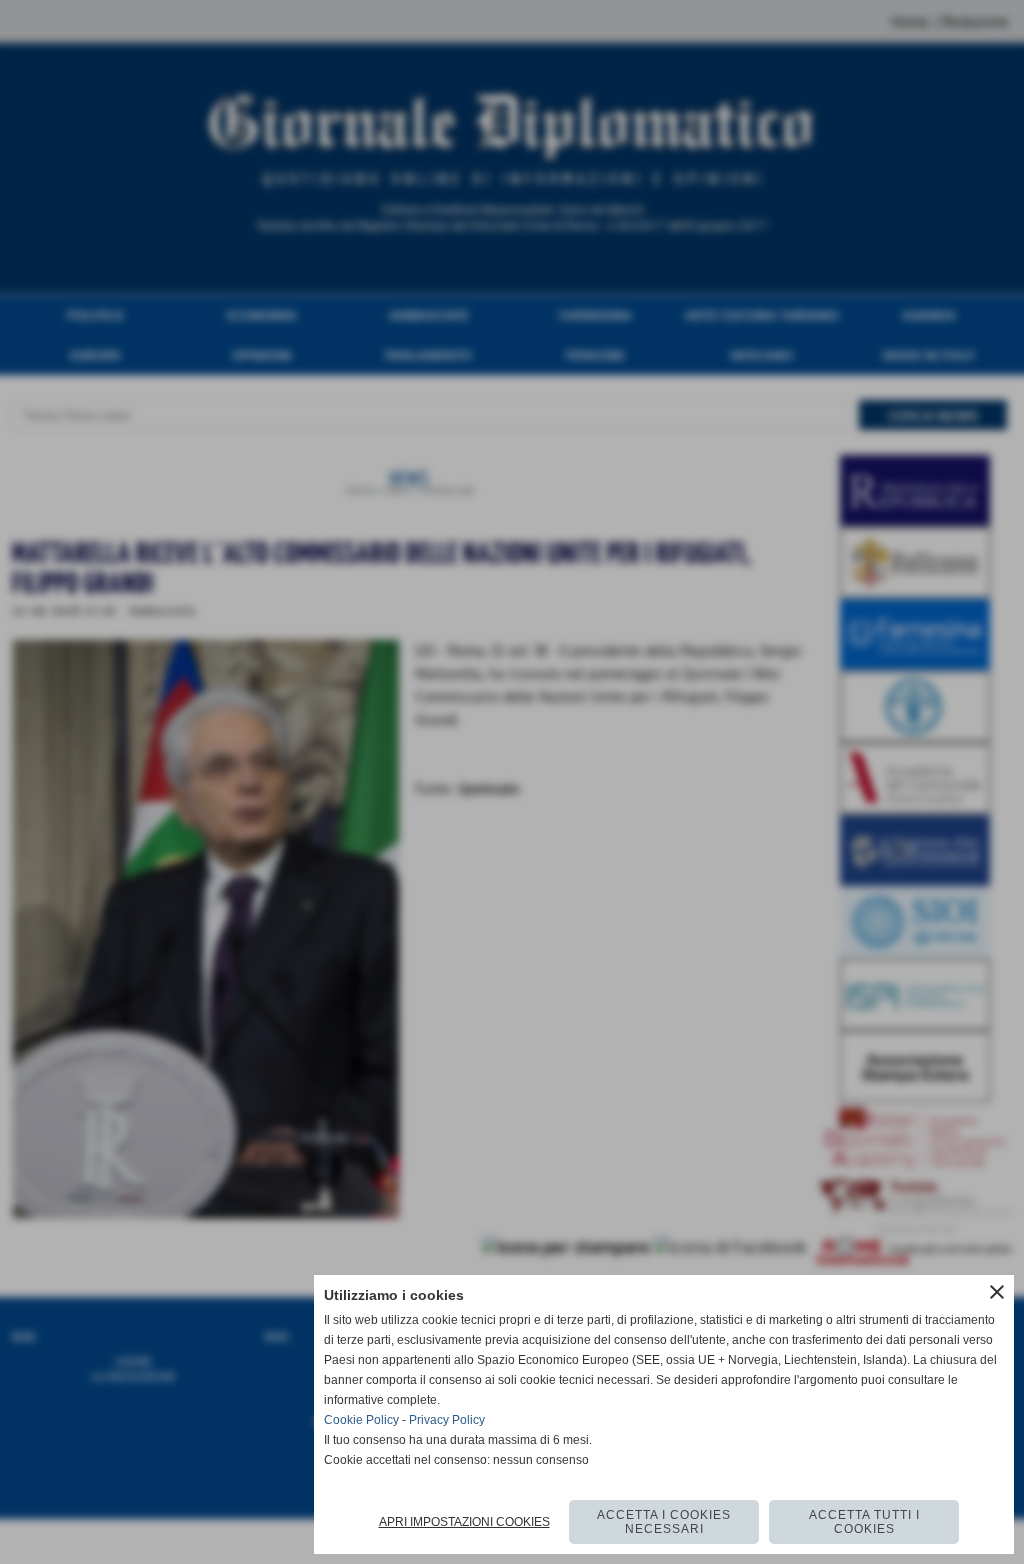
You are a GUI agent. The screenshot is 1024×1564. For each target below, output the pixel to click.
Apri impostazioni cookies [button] (464, 1522)
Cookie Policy (361, 1420)
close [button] (997, 1292)
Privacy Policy (447, 1420)
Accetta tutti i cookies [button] (864, 1522)
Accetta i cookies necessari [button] (664, 1522)
